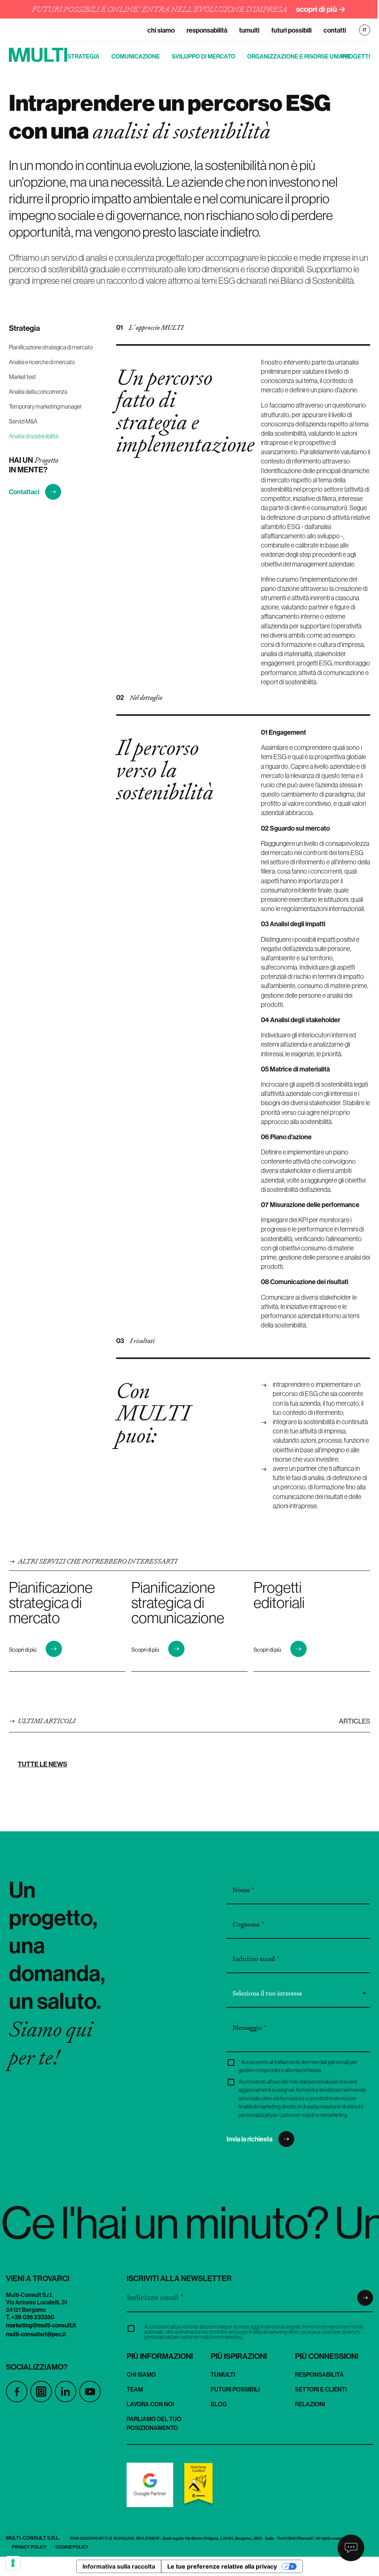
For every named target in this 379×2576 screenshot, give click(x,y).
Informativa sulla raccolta (119, 2566)
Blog (219, 2404)
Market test (22, 377)
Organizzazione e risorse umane (299, 56)
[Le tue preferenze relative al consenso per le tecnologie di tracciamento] (13, 2563)
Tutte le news (43, 1764)
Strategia (83, 56)
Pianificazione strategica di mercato (51, 347)
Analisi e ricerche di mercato (42, 362)
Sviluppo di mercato (204, 56)
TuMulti (249, 30)
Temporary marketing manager (45, 406)
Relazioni (310, 2404)
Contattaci (24, 492)
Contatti (335, 30)
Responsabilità (207, 30)
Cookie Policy (72, 2547)
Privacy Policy (29, 2547)
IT (365, 30)
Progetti (356, 56)
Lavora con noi (150, 2404)
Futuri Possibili (291, 30)
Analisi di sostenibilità (34, 436)
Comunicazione (136, 56)
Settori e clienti (321, 2389)
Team (135, 2389)
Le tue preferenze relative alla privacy (222, 2566)
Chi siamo (161, 30)
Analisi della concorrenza (38, 392)
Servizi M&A (23, 421)
